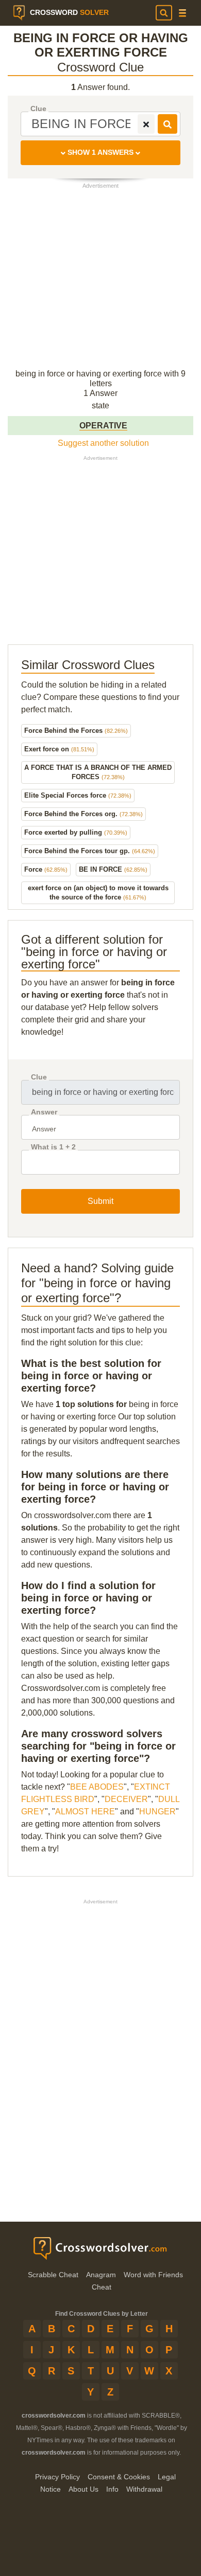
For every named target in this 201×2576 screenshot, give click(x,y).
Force (46, 869)
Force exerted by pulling (76, 832)
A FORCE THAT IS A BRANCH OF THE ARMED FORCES (98, 772)
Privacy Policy (57, 2477)
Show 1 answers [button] (100, 152)
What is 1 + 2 (53, 1147)
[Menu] (182, 13)
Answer (44, 1112)
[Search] (164, 13)
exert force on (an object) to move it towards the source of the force (98, 893)
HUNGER (157, 1812)
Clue (38, 109)
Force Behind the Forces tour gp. (90, 851)
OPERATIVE (103, 426)
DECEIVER (126, 1799)
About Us (83, 2489)
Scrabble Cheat (53, 2275)
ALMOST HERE (85, 1812)
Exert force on (59, 749)
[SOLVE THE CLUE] (167, 124)
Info (112, 2489)
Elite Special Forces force (78, 795)
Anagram (101, 2275)
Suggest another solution (103, 443)
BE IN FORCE (113, 869)
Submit (100, 1201)
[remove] (146, 124)
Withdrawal (144, 2489)
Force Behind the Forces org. (83, 814)
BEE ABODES (97, 1787)
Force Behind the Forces (76, 731)
